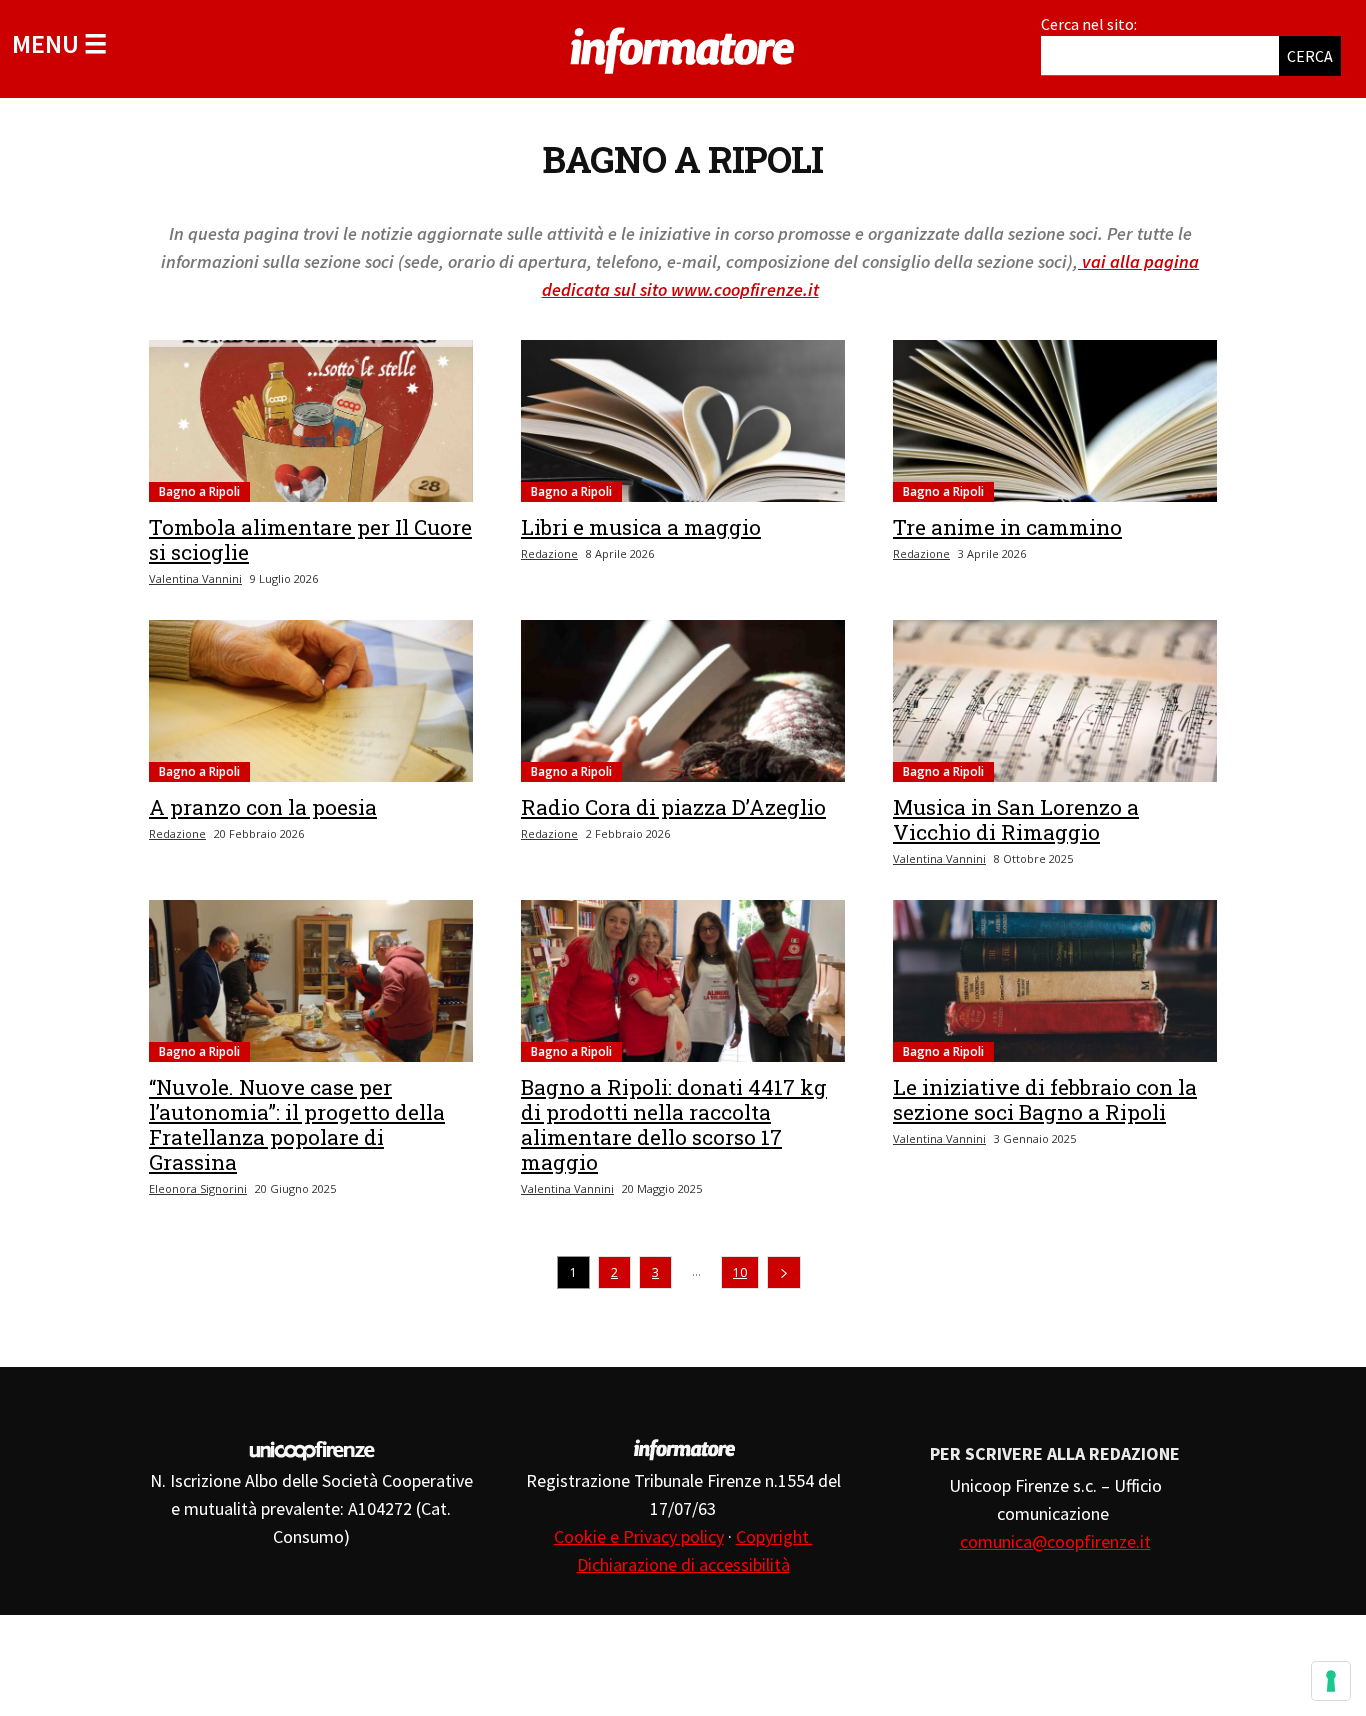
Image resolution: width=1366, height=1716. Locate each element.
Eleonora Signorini (198, 1188)
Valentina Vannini (195, 578)
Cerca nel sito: (1089, 24)
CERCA (1310, 56)
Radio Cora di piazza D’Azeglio (673, 807)
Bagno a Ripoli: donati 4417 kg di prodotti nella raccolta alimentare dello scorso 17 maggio (674, 1124)
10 (740, 1272)
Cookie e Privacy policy (639, 1536)
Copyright (774, 1536)
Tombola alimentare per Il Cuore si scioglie (310, 539)
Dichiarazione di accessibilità (683, 1564)
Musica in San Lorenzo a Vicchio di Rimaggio (1016, 819)
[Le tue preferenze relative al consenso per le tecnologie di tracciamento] (1331, 1681)
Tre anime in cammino (1007, 527)
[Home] (683, 47)
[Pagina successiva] (784, 1272)
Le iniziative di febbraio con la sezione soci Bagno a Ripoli (1045, 1099)
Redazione (549, 553)
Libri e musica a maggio (641, 527)
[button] (59, 43)
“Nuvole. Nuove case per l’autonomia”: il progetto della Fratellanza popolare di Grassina (297, 1124)
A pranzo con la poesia (263, 807)
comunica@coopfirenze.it (1055, 1541)
